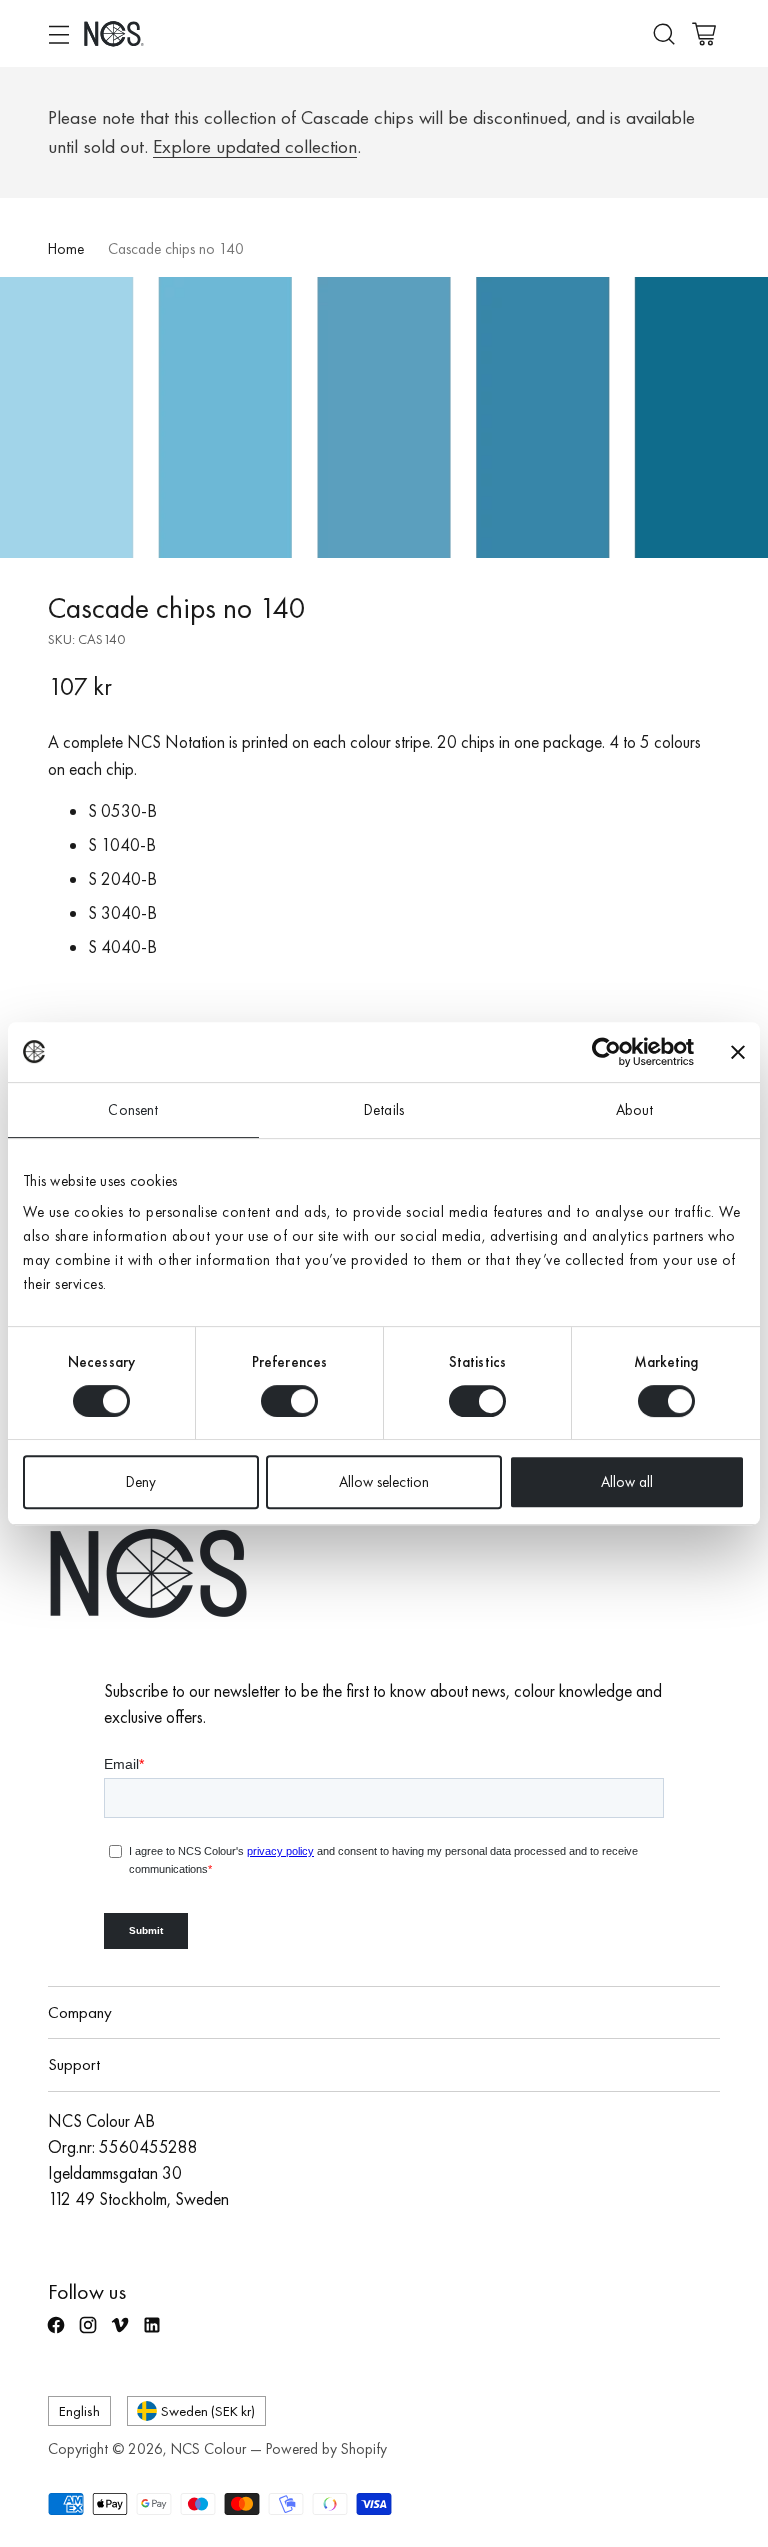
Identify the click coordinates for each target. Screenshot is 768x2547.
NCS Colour (208, 2449)
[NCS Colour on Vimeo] (122, 2333)
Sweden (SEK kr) (208, 2410)
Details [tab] (384, 1110)
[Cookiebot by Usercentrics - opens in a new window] (606, 1052)
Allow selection (384, 1482)
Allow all (627, 1482)
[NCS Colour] (114, 33)
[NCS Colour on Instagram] (90, 2333)
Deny (141, 1482)
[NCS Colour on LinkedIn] (154, 2333)
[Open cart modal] (703, 33)
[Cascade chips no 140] (384, 418)
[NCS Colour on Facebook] (58, 2333)
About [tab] (635, 1110)
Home (66, 249)
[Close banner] (738, 1052)
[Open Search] (663, 33)
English (79, 2410)
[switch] (289, 1401)
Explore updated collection (255, 146)
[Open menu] (58, 33)
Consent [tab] (133, 1110)
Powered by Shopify (326, 2449)
